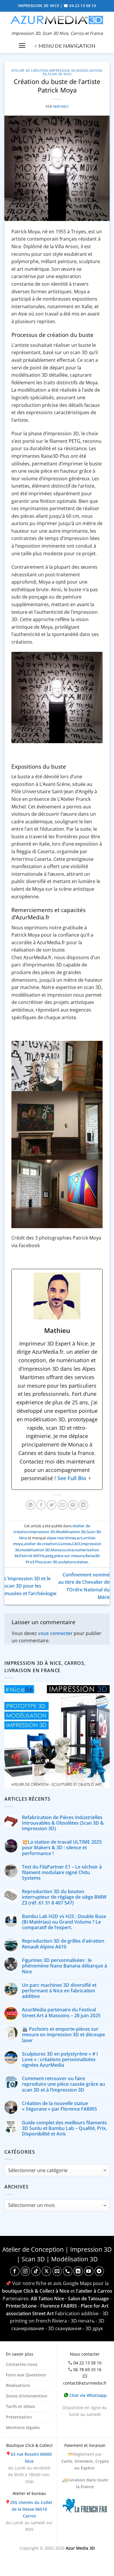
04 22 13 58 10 (87, 2363)
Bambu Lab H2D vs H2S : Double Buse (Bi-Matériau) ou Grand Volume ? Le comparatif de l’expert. (64, 1922)
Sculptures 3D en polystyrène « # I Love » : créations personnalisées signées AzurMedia (60, 2060)
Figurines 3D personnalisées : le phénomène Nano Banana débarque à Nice (64, 1966)
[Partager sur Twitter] (52, 1505)
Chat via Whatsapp (87, 2395)
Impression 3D (62, 70)
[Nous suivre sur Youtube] (89, 2271)
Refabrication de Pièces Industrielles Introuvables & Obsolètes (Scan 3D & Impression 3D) (63, 1823)
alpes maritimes (61, 1538)
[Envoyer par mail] (62, 1505)
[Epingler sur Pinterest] (73, 1505)
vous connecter (55, 1633)
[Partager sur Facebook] (41, 1505)
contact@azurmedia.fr (85, 2383)
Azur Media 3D (80, 2548)
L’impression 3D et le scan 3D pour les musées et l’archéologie (30, 1586)
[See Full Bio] (90, 1478)
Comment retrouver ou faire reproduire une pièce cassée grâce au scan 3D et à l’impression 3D (63, 2084)
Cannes (65, 1544)
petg (49, 1556)
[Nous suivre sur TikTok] (36, 2271)
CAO (76, 1544)
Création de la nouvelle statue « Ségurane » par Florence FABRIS (59, 2106)
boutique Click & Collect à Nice (36, 2291)
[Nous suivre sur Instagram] (25, 2271)
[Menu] (22, 46)
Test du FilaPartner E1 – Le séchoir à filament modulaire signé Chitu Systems (62, 1873)
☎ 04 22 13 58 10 (80, 6)
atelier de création (41, 1544)
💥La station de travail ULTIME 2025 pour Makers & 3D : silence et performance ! (62, 1848)
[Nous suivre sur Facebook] (15, 2271)
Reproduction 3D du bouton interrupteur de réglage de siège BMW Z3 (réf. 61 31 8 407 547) (64, 1897)
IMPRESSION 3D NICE (39, 6)
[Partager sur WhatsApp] (31, 1505)
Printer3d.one (21, 2306)
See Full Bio (72, 1478)
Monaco (58, 1550)
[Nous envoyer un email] (57, 2271)
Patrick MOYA (32, 1556)
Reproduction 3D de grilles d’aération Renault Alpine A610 (63, 1944)
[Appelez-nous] (68, 2271)
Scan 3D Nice (60, 74)
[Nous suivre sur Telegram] (99, 2271)
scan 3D (51, 1562)
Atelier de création (30, 70)
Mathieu (61, 106)
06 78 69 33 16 (87, 2370)
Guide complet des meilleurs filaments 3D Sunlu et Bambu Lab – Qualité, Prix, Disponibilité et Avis (64, 2128)
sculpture (67, 1562)
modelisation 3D (35, 1550)
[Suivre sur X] (46, 2271)
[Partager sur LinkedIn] (83, 1505)
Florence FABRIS (59, 2306)
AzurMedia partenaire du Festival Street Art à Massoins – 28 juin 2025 (61, 2013)
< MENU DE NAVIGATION (65, 46)
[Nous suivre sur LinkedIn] (78, 2271)
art (80, 1538)
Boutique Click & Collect (29, 2445)
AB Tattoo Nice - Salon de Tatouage (70, 2299)
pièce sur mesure (69, 1556)
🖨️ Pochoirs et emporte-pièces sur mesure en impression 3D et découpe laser (63, 2035)
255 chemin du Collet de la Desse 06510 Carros (31, 2509)
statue (82, 1562)
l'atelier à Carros (94, 2291)
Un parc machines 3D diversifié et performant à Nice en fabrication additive (59, 1991)
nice (70, 1550)
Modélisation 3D (71, 1532)
